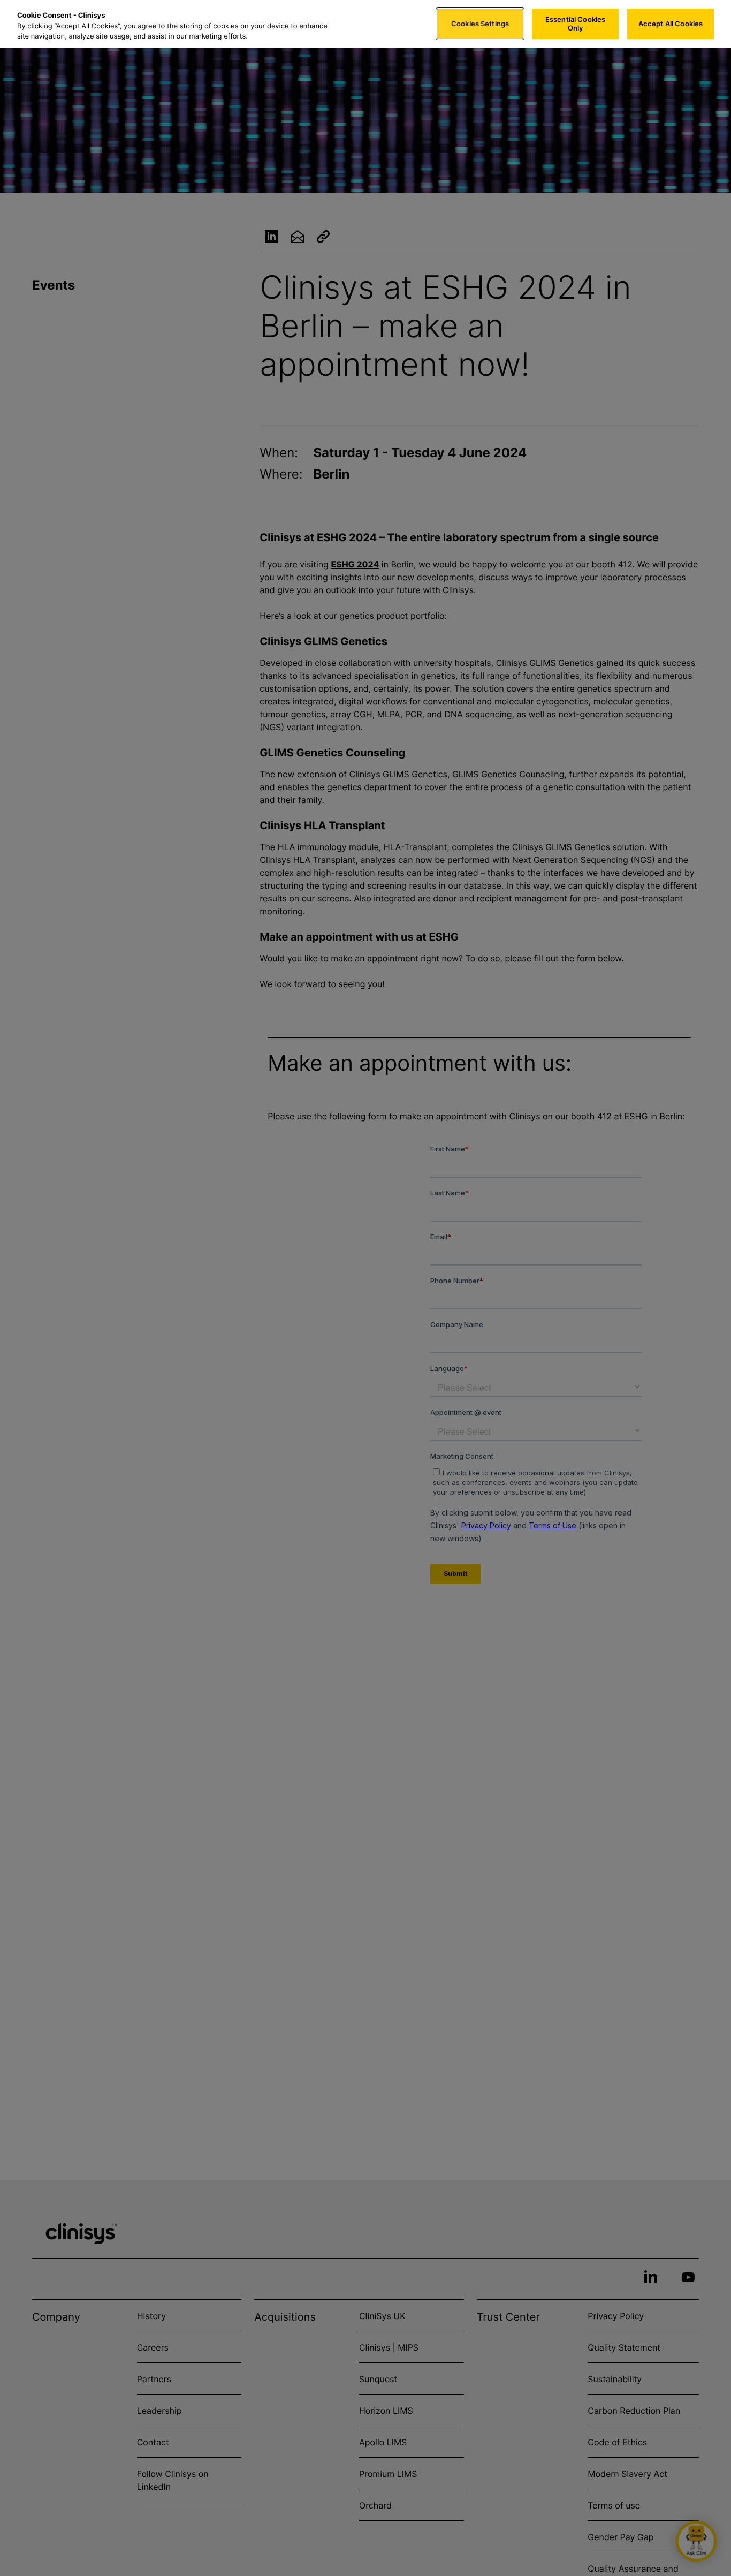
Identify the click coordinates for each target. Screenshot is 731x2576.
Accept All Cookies (671, 24)
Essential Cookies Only (575, 24)
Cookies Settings (480, 24)
